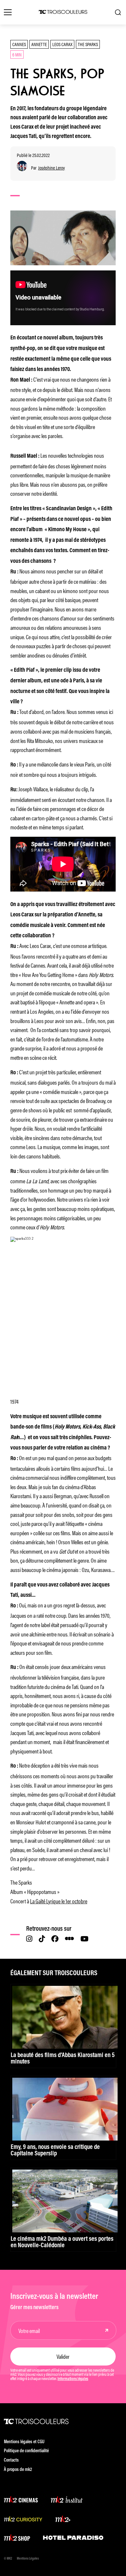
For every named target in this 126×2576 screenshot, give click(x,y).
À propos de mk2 (18, 2470)
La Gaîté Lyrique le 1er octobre (59, 1901)
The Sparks (88, 44)
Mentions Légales (28, 2559)
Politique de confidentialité (26, 2451)
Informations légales (73, 2379)
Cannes (19, 44)
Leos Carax (62, 44)
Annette (39, 44)
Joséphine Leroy (52, 168)
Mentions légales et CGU (24, 2442)
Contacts (11, 2460)
